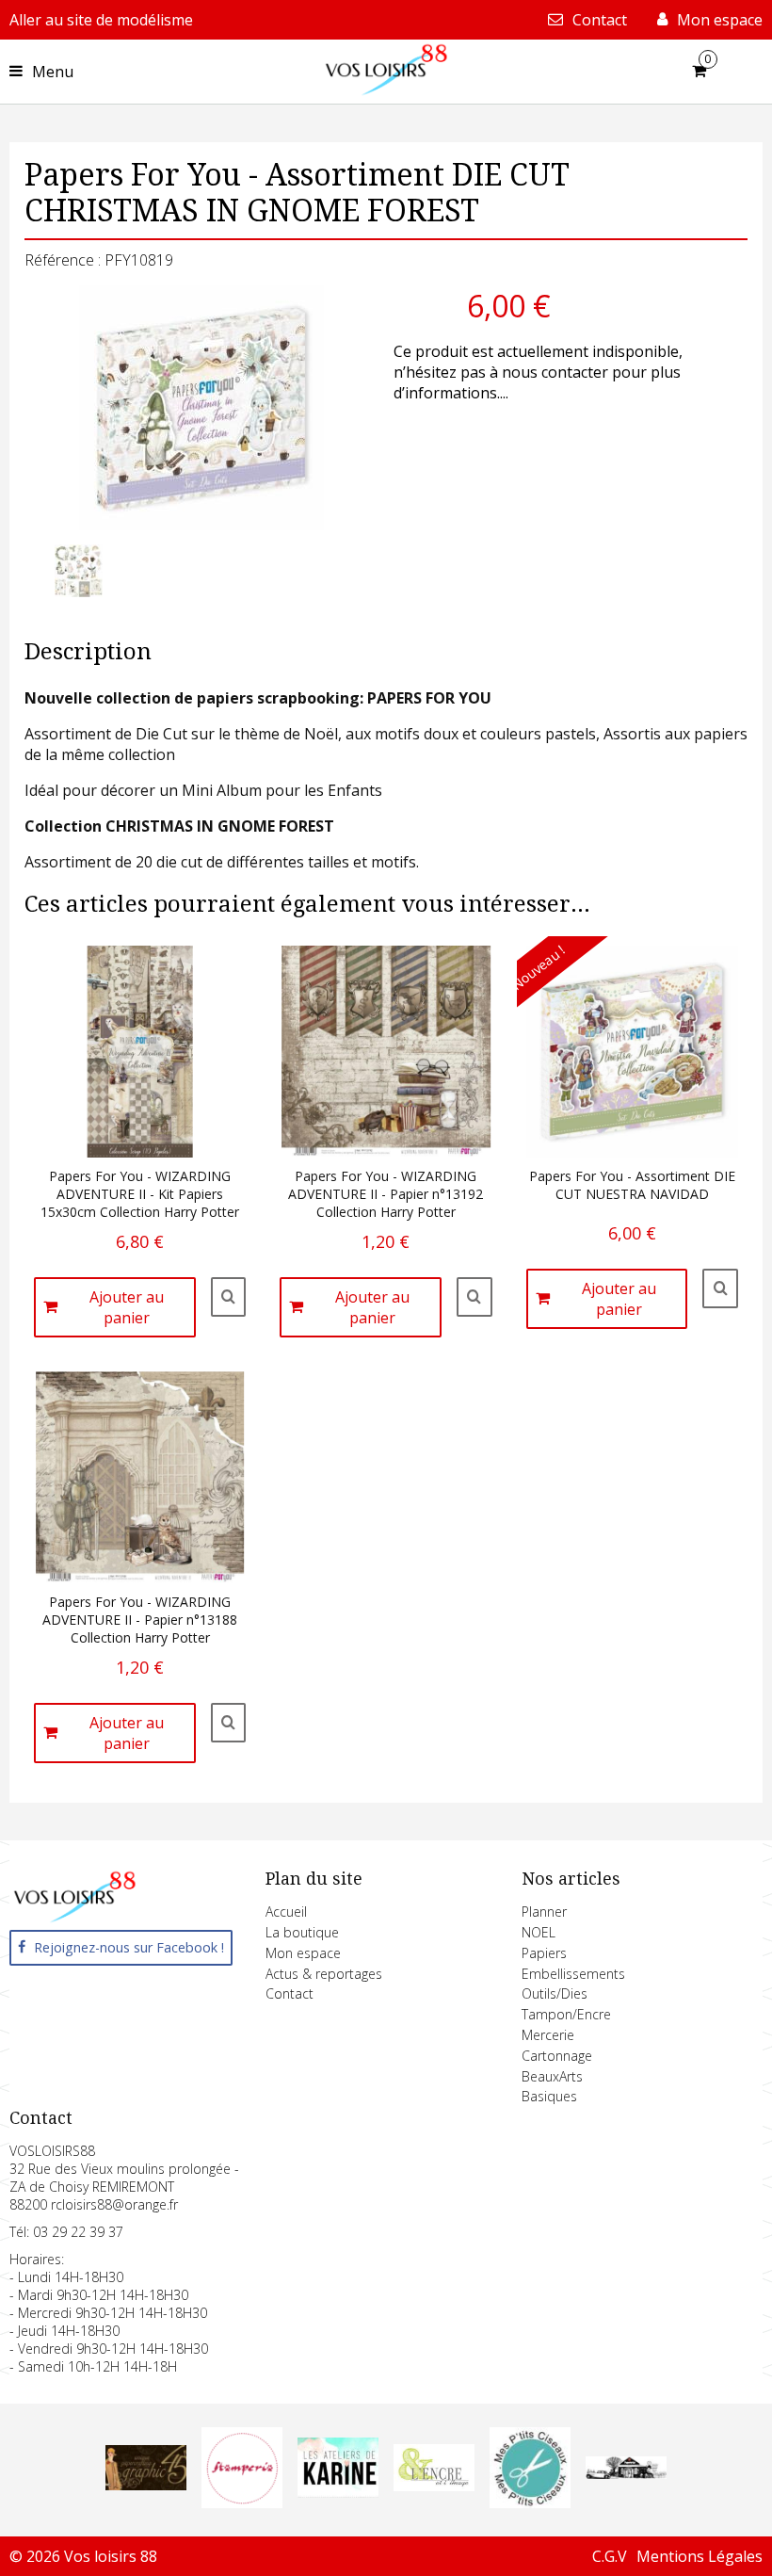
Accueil (286, 1912)
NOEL (539, 1932)
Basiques (549, 2096)
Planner (544, 1912)
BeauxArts (552, 2076)
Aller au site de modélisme (101, 20)
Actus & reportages (324, 1974)
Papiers (544, 1953)
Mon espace (303, 1953)
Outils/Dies (555, 1993)
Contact (289, 1993)
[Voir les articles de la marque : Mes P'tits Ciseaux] (530, 2503)
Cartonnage (557, 2056)
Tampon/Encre (566, 2014)
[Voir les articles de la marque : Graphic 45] (146, 2485)
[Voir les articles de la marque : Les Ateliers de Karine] (338, 2492)
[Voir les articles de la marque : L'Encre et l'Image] (434, 2486)
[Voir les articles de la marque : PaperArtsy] (626, 2473)
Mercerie (548, 2035)
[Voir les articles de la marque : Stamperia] (242, 2503)
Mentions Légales (700, 2556)
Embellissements (573, 1974)
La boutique (302, 1932)
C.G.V (610, 2556)
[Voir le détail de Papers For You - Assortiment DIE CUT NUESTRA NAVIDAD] (720, 1288)
